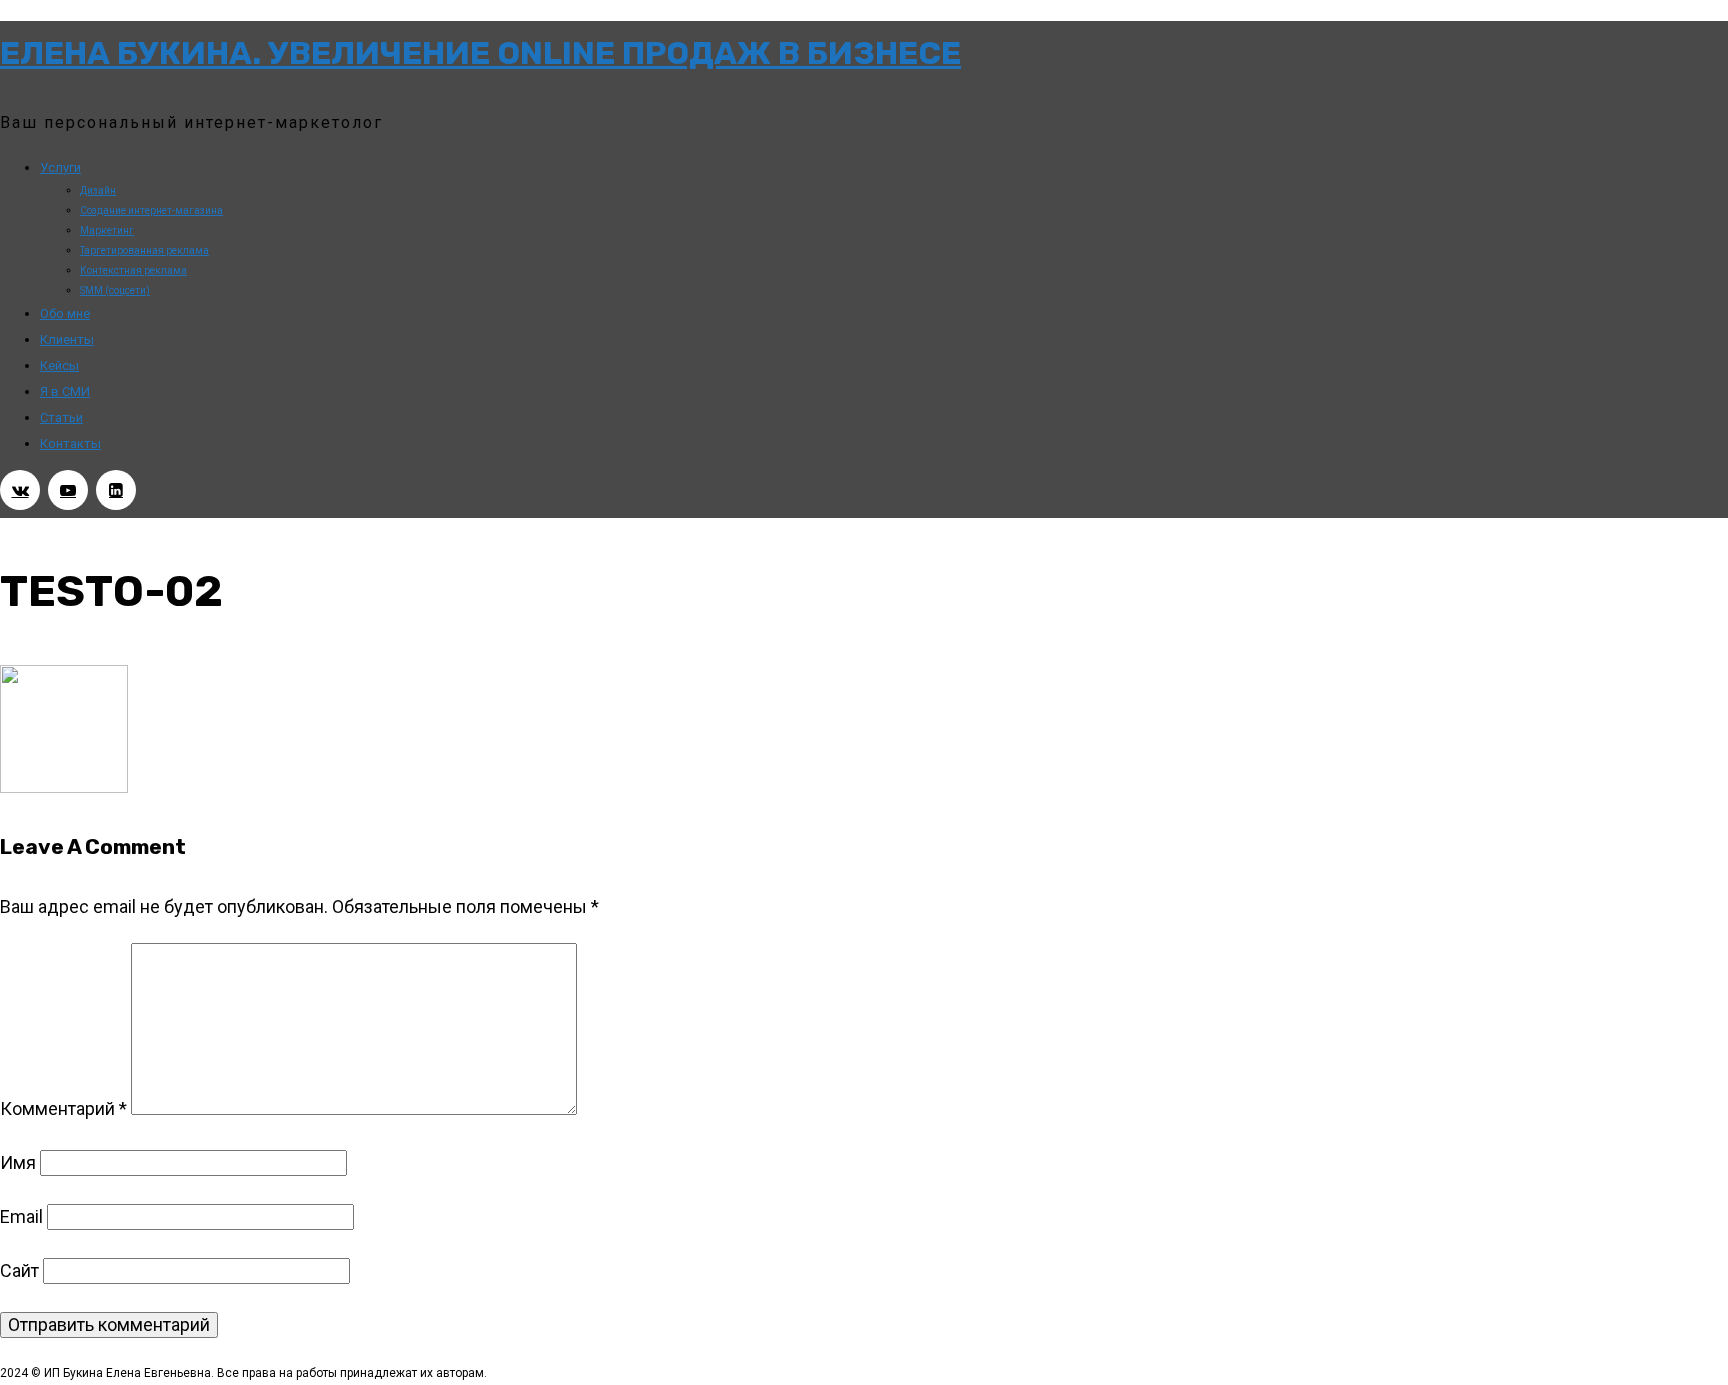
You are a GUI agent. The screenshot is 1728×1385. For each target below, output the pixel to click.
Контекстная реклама (133, 270)
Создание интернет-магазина (151, 210)
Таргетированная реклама (144, 250)
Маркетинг (107, 230)
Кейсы (59, 365)
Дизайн (98, 190)
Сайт (19, 1270)
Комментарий (63, 1108)
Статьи (61, 417)
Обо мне (65, 313)
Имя (18, 1162)
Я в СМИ (65, 391)
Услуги (60, 167)
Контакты (70, 443)
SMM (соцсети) (115, 290)
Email (21, 1216)
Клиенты (67, 339)
